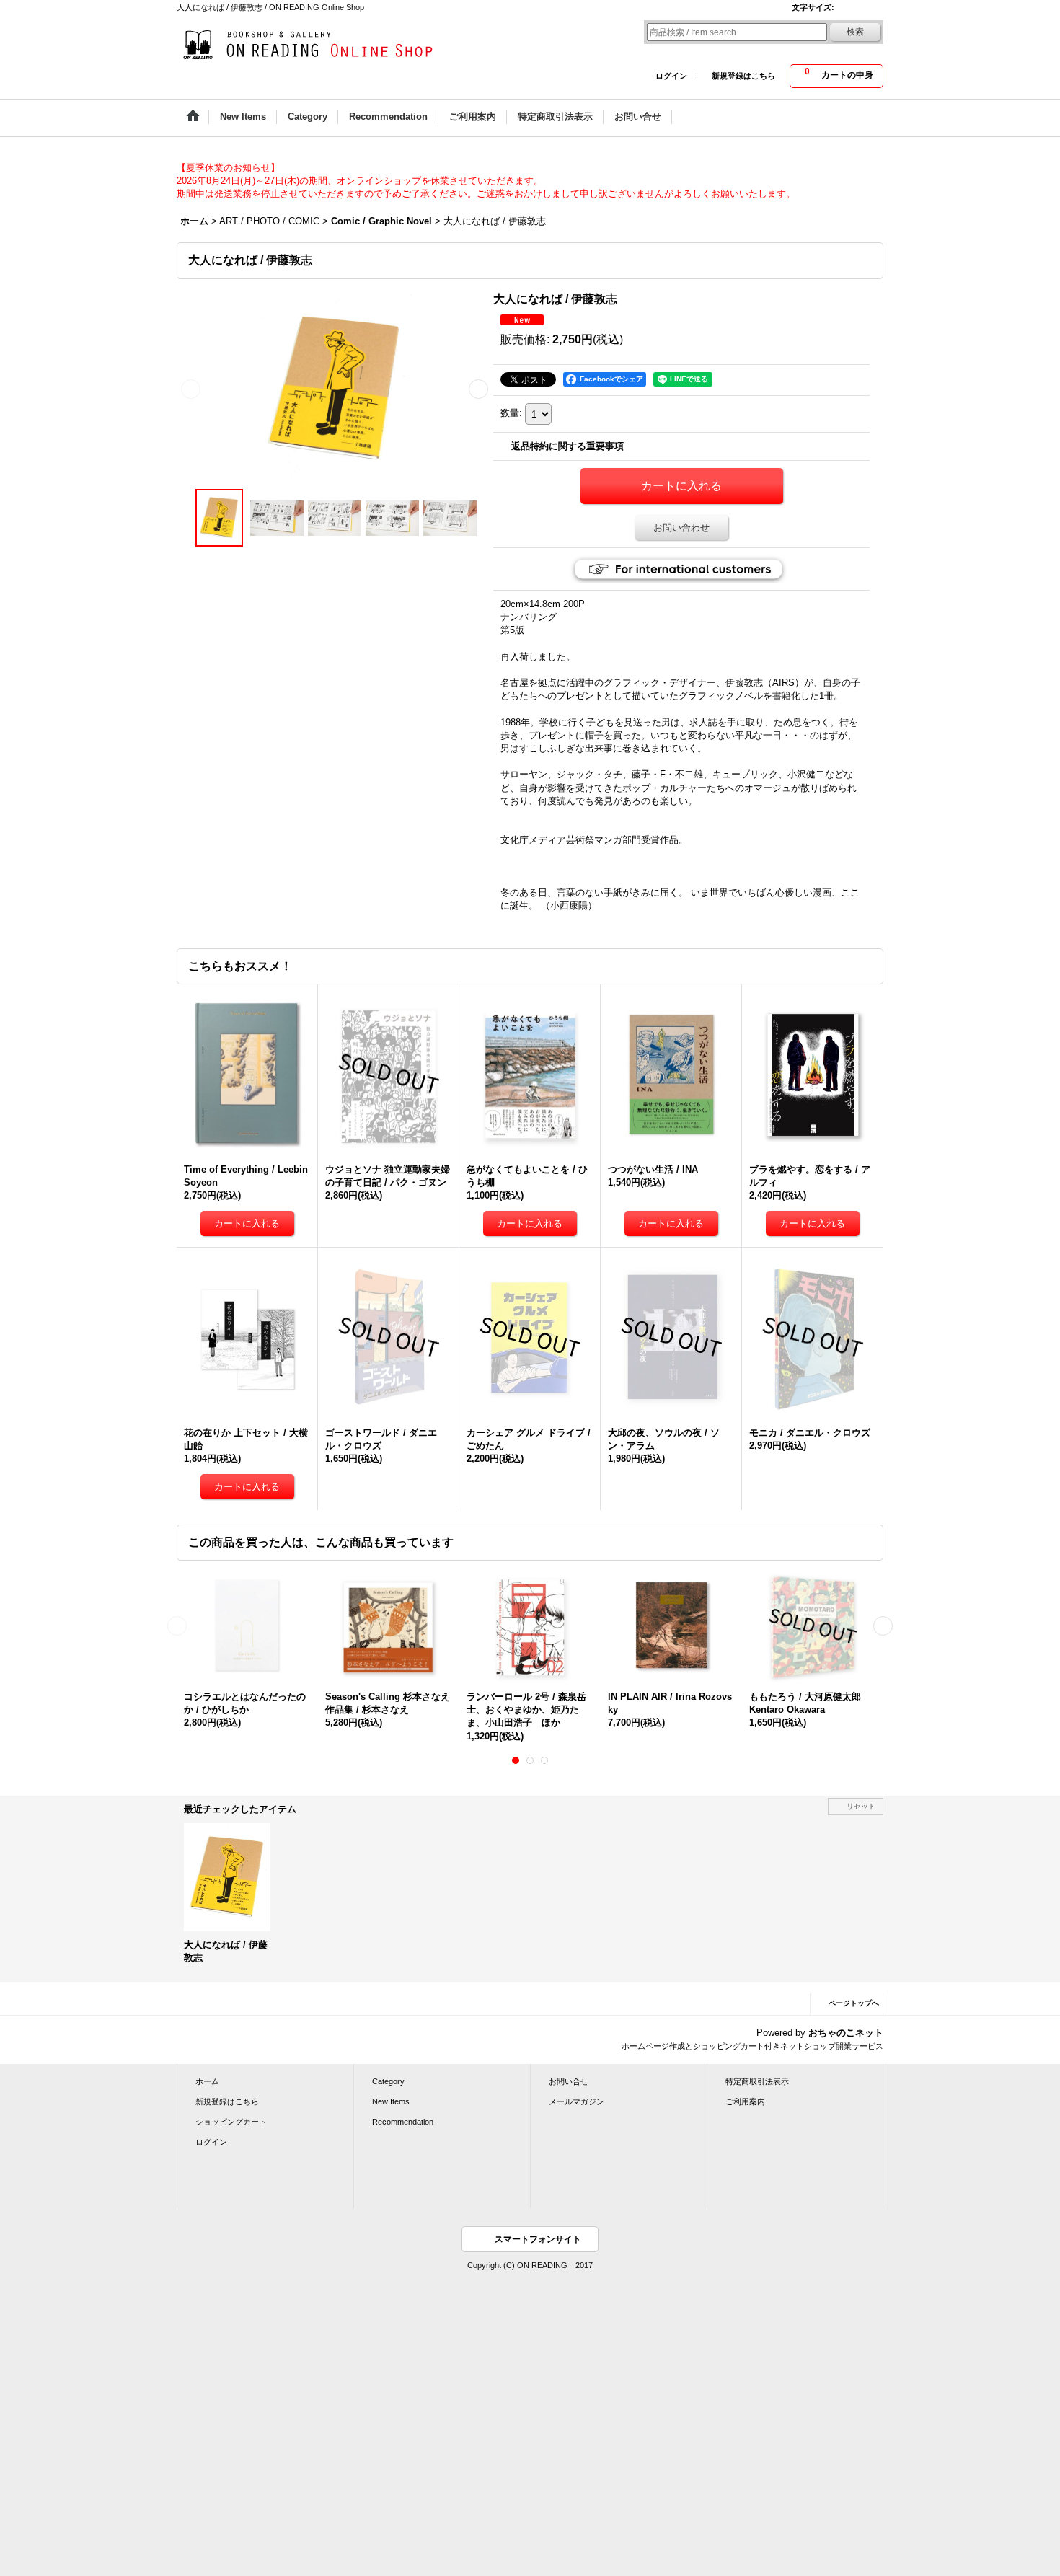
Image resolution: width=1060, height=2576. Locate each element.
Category (388, 2081)
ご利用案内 (745, 2101)
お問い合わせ (681, 528)
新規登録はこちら (743, 76)
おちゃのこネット (846, 2033)
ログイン (671, 76)
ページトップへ (854, 2003)
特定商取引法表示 (757, 2081)
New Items (391, 2101)
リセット (861, 1806)
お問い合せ (569, 2081)
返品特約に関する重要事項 (567, 446)
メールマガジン (577, 2101)
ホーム (207, 2081)
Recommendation (403, 2122)
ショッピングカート (231, 2122)
